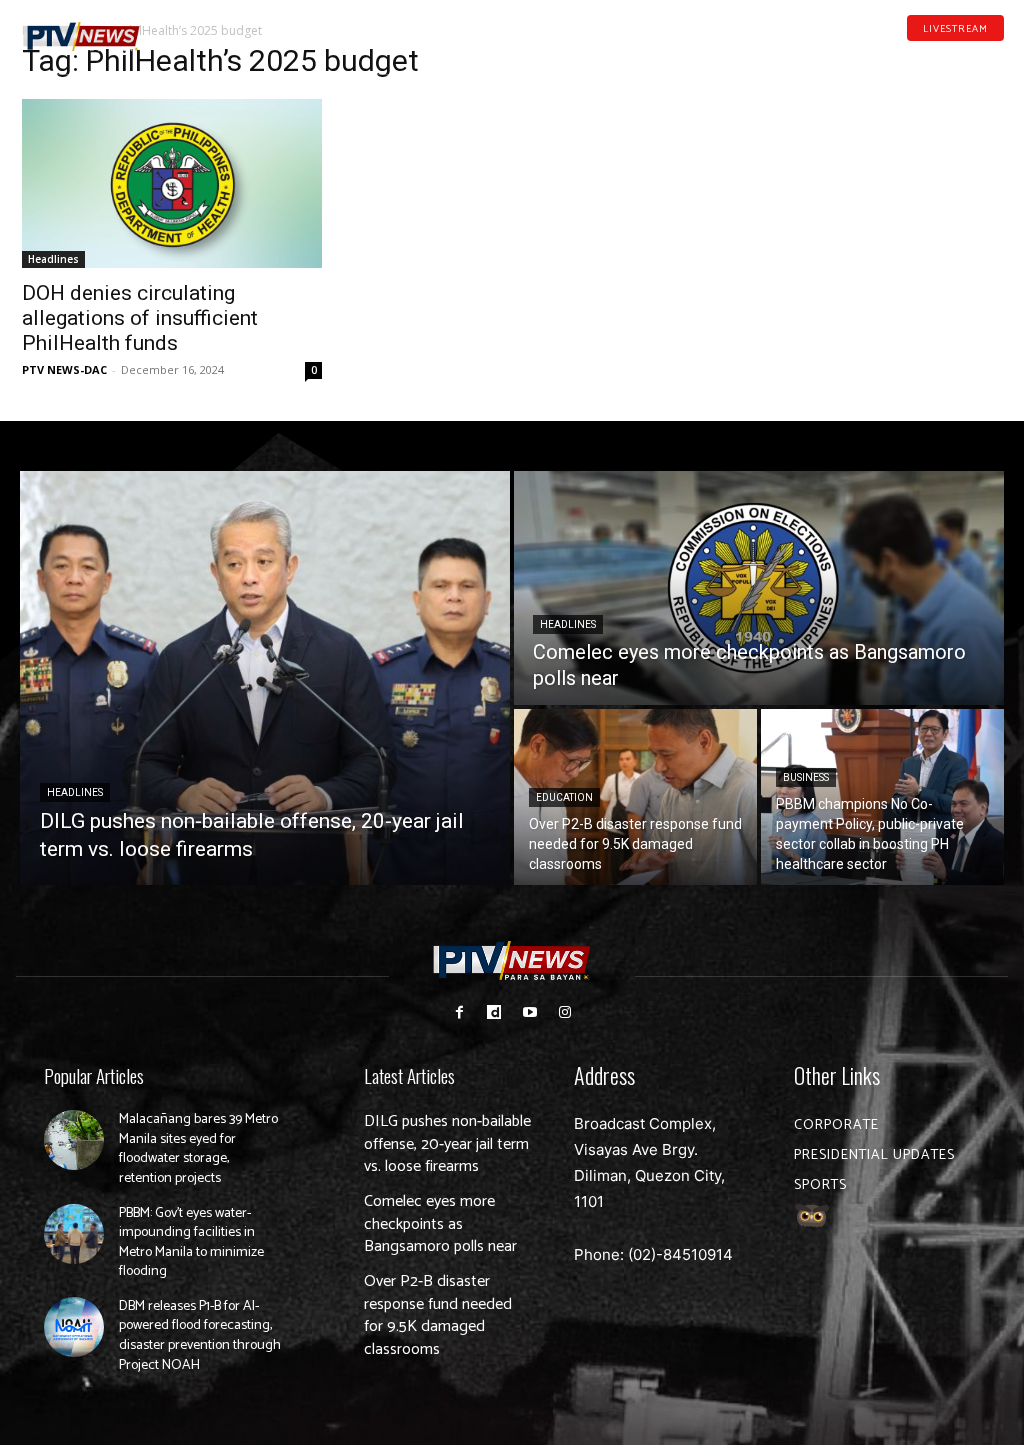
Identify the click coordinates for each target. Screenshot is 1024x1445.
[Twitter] (997, 58)
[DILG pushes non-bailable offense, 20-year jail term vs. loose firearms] (265, 678)
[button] (192, 28)
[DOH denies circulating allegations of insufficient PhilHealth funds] (172, 183)
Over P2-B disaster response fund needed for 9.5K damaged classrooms (438, 1315)
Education (564, 797)
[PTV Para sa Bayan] (81, 37)
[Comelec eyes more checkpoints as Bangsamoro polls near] (759, 588)
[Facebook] (903, 58)
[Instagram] (564, 1012)
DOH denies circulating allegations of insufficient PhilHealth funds (140, 318)
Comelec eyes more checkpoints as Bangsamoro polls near (440, 1224)
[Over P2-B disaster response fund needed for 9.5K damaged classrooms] (635, 797)
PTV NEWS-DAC (64, 369)
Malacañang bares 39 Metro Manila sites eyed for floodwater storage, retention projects (198, 1149)
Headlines (53, 259)
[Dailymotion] (934, 58)
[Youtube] (966, 58)
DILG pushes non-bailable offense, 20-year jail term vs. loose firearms (447, 1144)
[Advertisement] (852, 176)
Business (806, 777)
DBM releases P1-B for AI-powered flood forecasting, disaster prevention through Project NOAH (200, 1336)
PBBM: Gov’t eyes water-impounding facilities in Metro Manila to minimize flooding (191, 1243)
